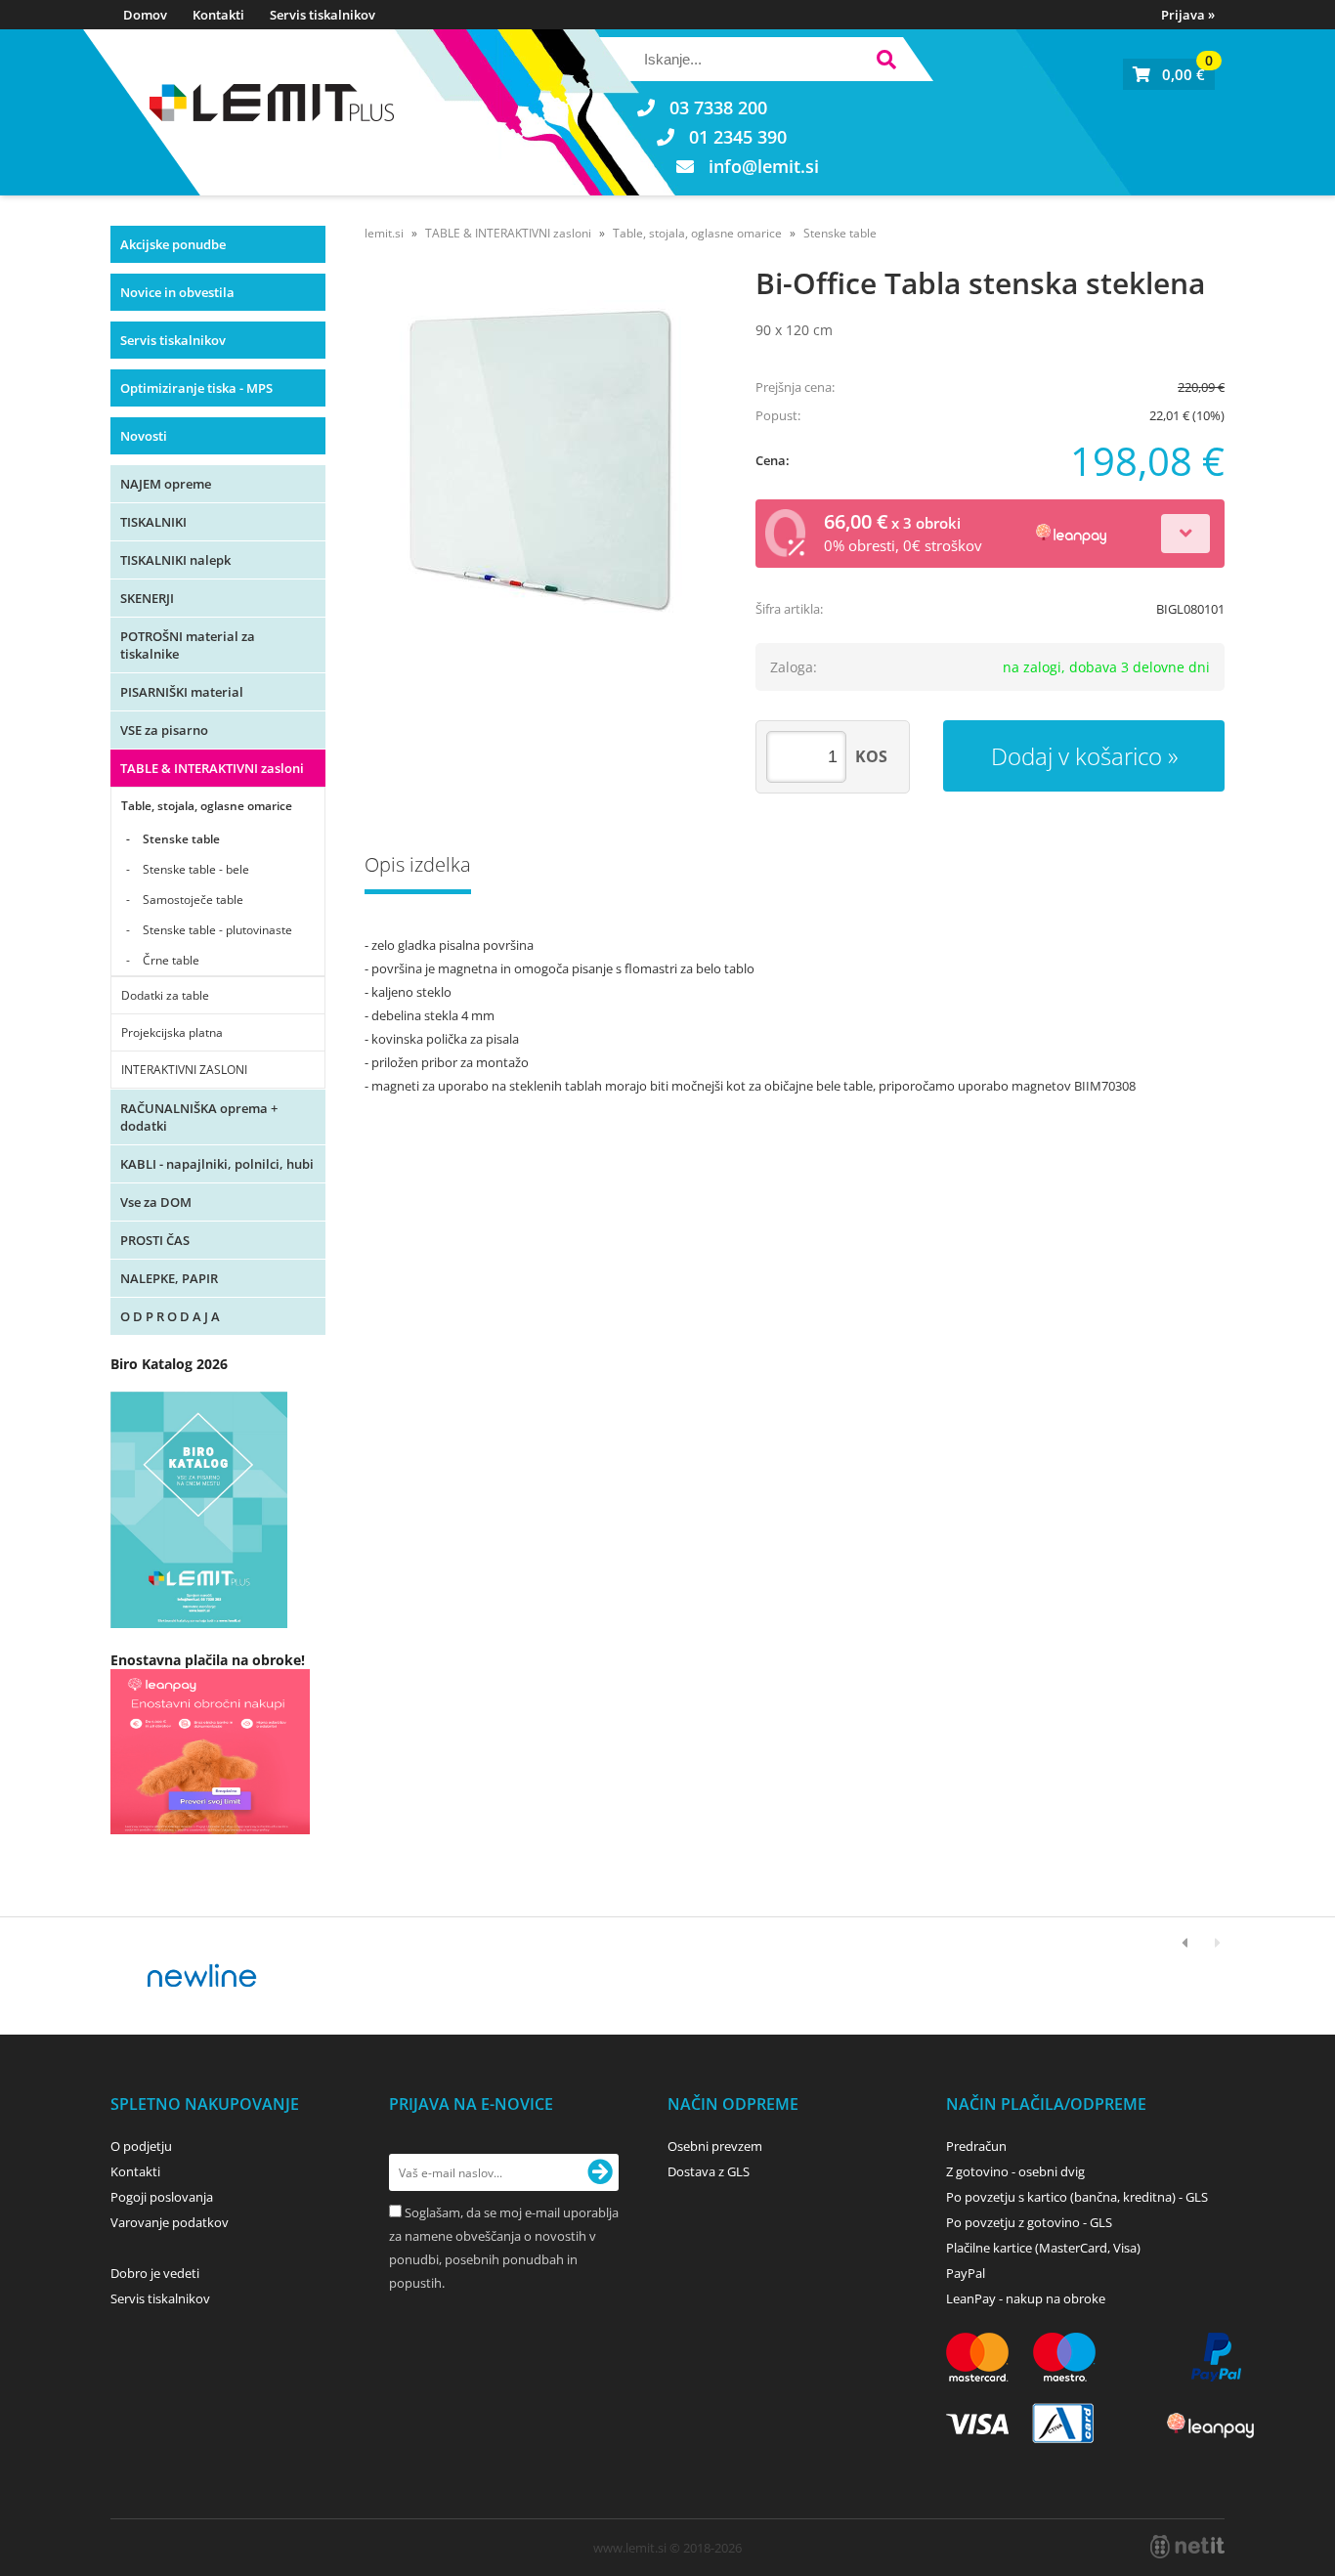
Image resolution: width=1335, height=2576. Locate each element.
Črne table (171, 960)
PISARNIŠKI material (182, 692)
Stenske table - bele (196, 869)
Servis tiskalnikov (323, 15)
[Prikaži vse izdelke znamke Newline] (203, 1976)
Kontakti (218, 15)
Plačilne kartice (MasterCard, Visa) (1043, 2248)
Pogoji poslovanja (162, 2197)
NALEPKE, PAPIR (169, 1278)
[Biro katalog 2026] (199, 1623)
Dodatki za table (165, 995)
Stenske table (181, 839)
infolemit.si (764, 166)
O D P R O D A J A (170, 1316)
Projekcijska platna (172, 1032)
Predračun (976, 2146)
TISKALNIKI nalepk (175, 560)
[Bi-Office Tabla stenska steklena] (540, 456)
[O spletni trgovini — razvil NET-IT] (1187, 2547)
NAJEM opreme (166, 484)
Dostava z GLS (709, 2171)
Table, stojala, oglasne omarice (207, 806)
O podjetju (141, 2146)
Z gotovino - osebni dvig (1015, 2171)
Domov (145, 15)
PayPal (966, 2273)
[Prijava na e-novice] (600, 2172)
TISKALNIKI (153, 522)
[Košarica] (1169, 74)
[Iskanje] (886, 62)
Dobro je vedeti (155, 2273)
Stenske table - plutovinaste (217, 930)
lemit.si (384, 233)
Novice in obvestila (177, 292)
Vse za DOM (156, 1202)
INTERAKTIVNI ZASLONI (184, 1070)
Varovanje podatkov (170, 2222)
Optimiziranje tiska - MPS (196, 388)
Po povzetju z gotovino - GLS (1029, 2222)
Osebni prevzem (715, 2146)
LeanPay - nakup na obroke (1026, 2298)
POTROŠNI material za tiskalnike (188, 645)
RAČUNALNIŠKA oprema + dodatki (199, 1117)
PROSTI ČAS (155, 1240)
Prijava (1188, 15)
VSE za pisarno (164, 730)
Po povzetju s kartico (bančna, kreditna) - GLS (1077, 2197)
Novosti (144, 436)
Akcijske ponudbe (173, 244)
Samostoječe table (193, 900)
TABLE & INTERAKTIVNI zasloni (212, 768)
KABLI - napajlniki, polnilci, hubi (217, 1164)
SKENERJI (147, 598)
